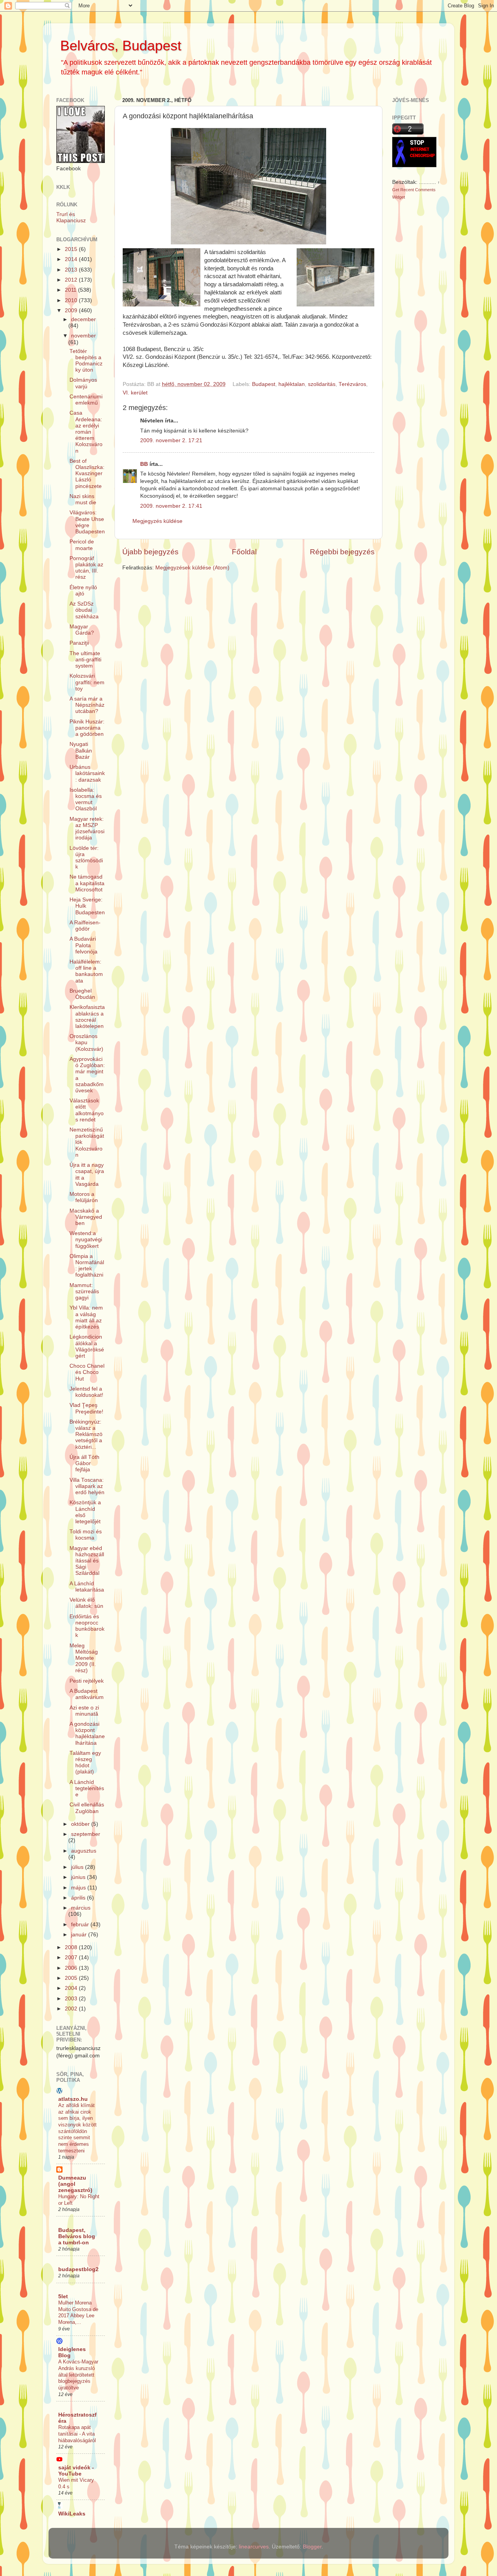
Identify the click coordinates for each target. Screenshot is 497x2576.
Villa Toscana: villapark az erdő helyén (87, 1486)
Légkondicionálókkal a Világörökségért (87, 1346)
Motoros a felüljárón (84, 1197)
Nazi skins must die (83, 499)
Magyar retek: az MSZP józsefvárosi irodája (87, 829)
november (83, 336)
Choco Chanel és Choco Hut (87, 1372)
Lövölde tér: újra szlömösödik (86, 858)
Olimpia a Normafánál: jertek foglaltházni (87, 1266)
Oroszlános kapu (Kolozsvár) (86, 1042)
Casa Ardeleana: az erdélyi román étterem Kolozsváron (86, 432)
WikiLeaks (72, 2514)
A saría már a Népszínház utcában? (87, 705)
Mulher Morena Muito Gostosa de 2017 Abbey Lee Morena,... (78, 2312)
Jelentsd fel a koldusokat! (86, 1392)
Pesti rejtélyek (87, 1681)
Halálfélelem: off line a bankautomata (86, 971)
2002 (72, 2009)
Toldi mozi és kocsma (86, 1535)
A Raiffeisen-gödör (85, 926)
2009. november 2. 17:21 (171, 440)
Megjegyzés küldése (157, 521)
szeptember (86, 1834)
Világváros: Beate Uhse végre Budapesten (87, 522)
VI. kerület (135, 393)
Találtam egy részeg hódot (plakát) (85, 1763)
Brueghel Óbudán (82, 994)
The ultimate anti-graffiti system (85, 660)
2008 (72, 1947)
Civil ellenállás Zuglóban (87, 1808)
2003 (72, 1999)
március (81, 1908)
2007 (72, 1958)
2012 (72, 280)
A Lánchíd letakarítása (87, 1587)
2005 (72, 1978)
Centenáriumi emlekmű (86, 400)
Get (396, 190)
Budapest (264, 384)
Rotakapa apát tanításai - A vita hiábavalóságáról (77, 2434)
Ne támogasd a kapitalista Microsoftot (87, 883)
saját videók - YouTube (76, 2471)
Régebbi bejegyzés (342, 552)
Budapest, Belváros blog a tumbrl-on (77, 2236)
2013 (72, 270)
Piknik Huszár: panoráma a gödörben (87, 728)
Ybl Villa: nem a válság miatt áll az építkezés (86, 1317)
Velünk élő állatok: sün (86, 1603)
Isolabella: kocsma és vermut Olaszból (86, 799)
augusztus (84, 1851)
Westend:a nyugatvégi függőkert (86, 1240)
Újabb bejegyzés (150, 552)
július (78, 1867)
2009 (72, 311)
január (80, 1935)
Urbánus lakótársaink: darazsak (87, 773)
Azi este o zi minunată (84, 1711)
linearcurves (254, 2547)
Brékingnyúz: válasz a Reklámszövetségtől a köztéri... (86, 1434)
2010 (72, 300)
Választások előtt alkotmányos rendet (87, 1110)
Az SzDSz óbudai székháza (84, 610)
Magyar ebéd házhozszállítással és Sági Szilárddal (87, 1561)
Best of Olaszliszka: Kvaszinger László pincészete (87, 474)
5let (63, 2297)
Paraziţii (79, 643)
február (81, 1925)
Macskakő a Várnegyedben (86, 1217)
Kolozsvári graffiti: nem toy (87, 682)
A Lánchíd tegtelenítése (87, 1788)
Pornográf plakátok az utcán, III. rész (86, 568)
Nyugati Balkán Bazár (81, 750)
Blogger (312, 2547)
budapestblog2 (78, 2269)
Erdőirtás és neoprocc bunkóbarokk (87, 1626)
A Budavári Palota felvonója (83, 945)
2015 (72, 249)
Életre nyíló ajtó (83, 591)
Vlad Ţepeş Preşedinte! (86, 1408)
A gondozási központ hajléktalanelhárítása (87, 1733)
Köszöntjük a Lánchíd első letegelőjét (85, 1512)
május (79, 1888)
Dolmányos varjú (83, 383)
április (79, 1898)
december (83, 319)
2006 (72, 1968)
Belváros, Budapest (121, 46)
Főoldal (244, 552)
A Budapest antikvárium (87, 1694)
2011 (71, 290)
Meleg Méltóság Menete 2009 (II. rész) (84, 1658)
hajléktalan (292, 384)
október (81, 1824)
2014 (72, 259)
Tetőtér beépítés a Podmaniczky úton (86, 361)
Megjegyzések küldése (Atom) (192, 568)
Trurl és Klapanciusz (71, 217)
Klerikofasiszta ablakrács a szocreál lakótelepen (87, 1017)
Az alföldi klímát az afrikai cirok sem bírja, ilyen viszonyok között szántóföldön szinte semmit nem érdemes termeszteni (77, 2128)
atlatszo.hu (73, 2099)
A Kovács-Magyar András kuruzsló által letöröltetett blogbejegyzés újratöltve (78, 2375)
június (79, 1877)
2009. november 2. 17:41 (171, 506)
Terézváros (352, 384)
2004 (72, 1988)
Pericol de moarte (82, 545)
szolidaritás (322, 384)
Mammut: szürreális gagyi (84, 1291)
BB (144, 464)
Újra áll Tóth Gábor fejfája (84, 1463)
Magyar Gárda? (82, 630)
